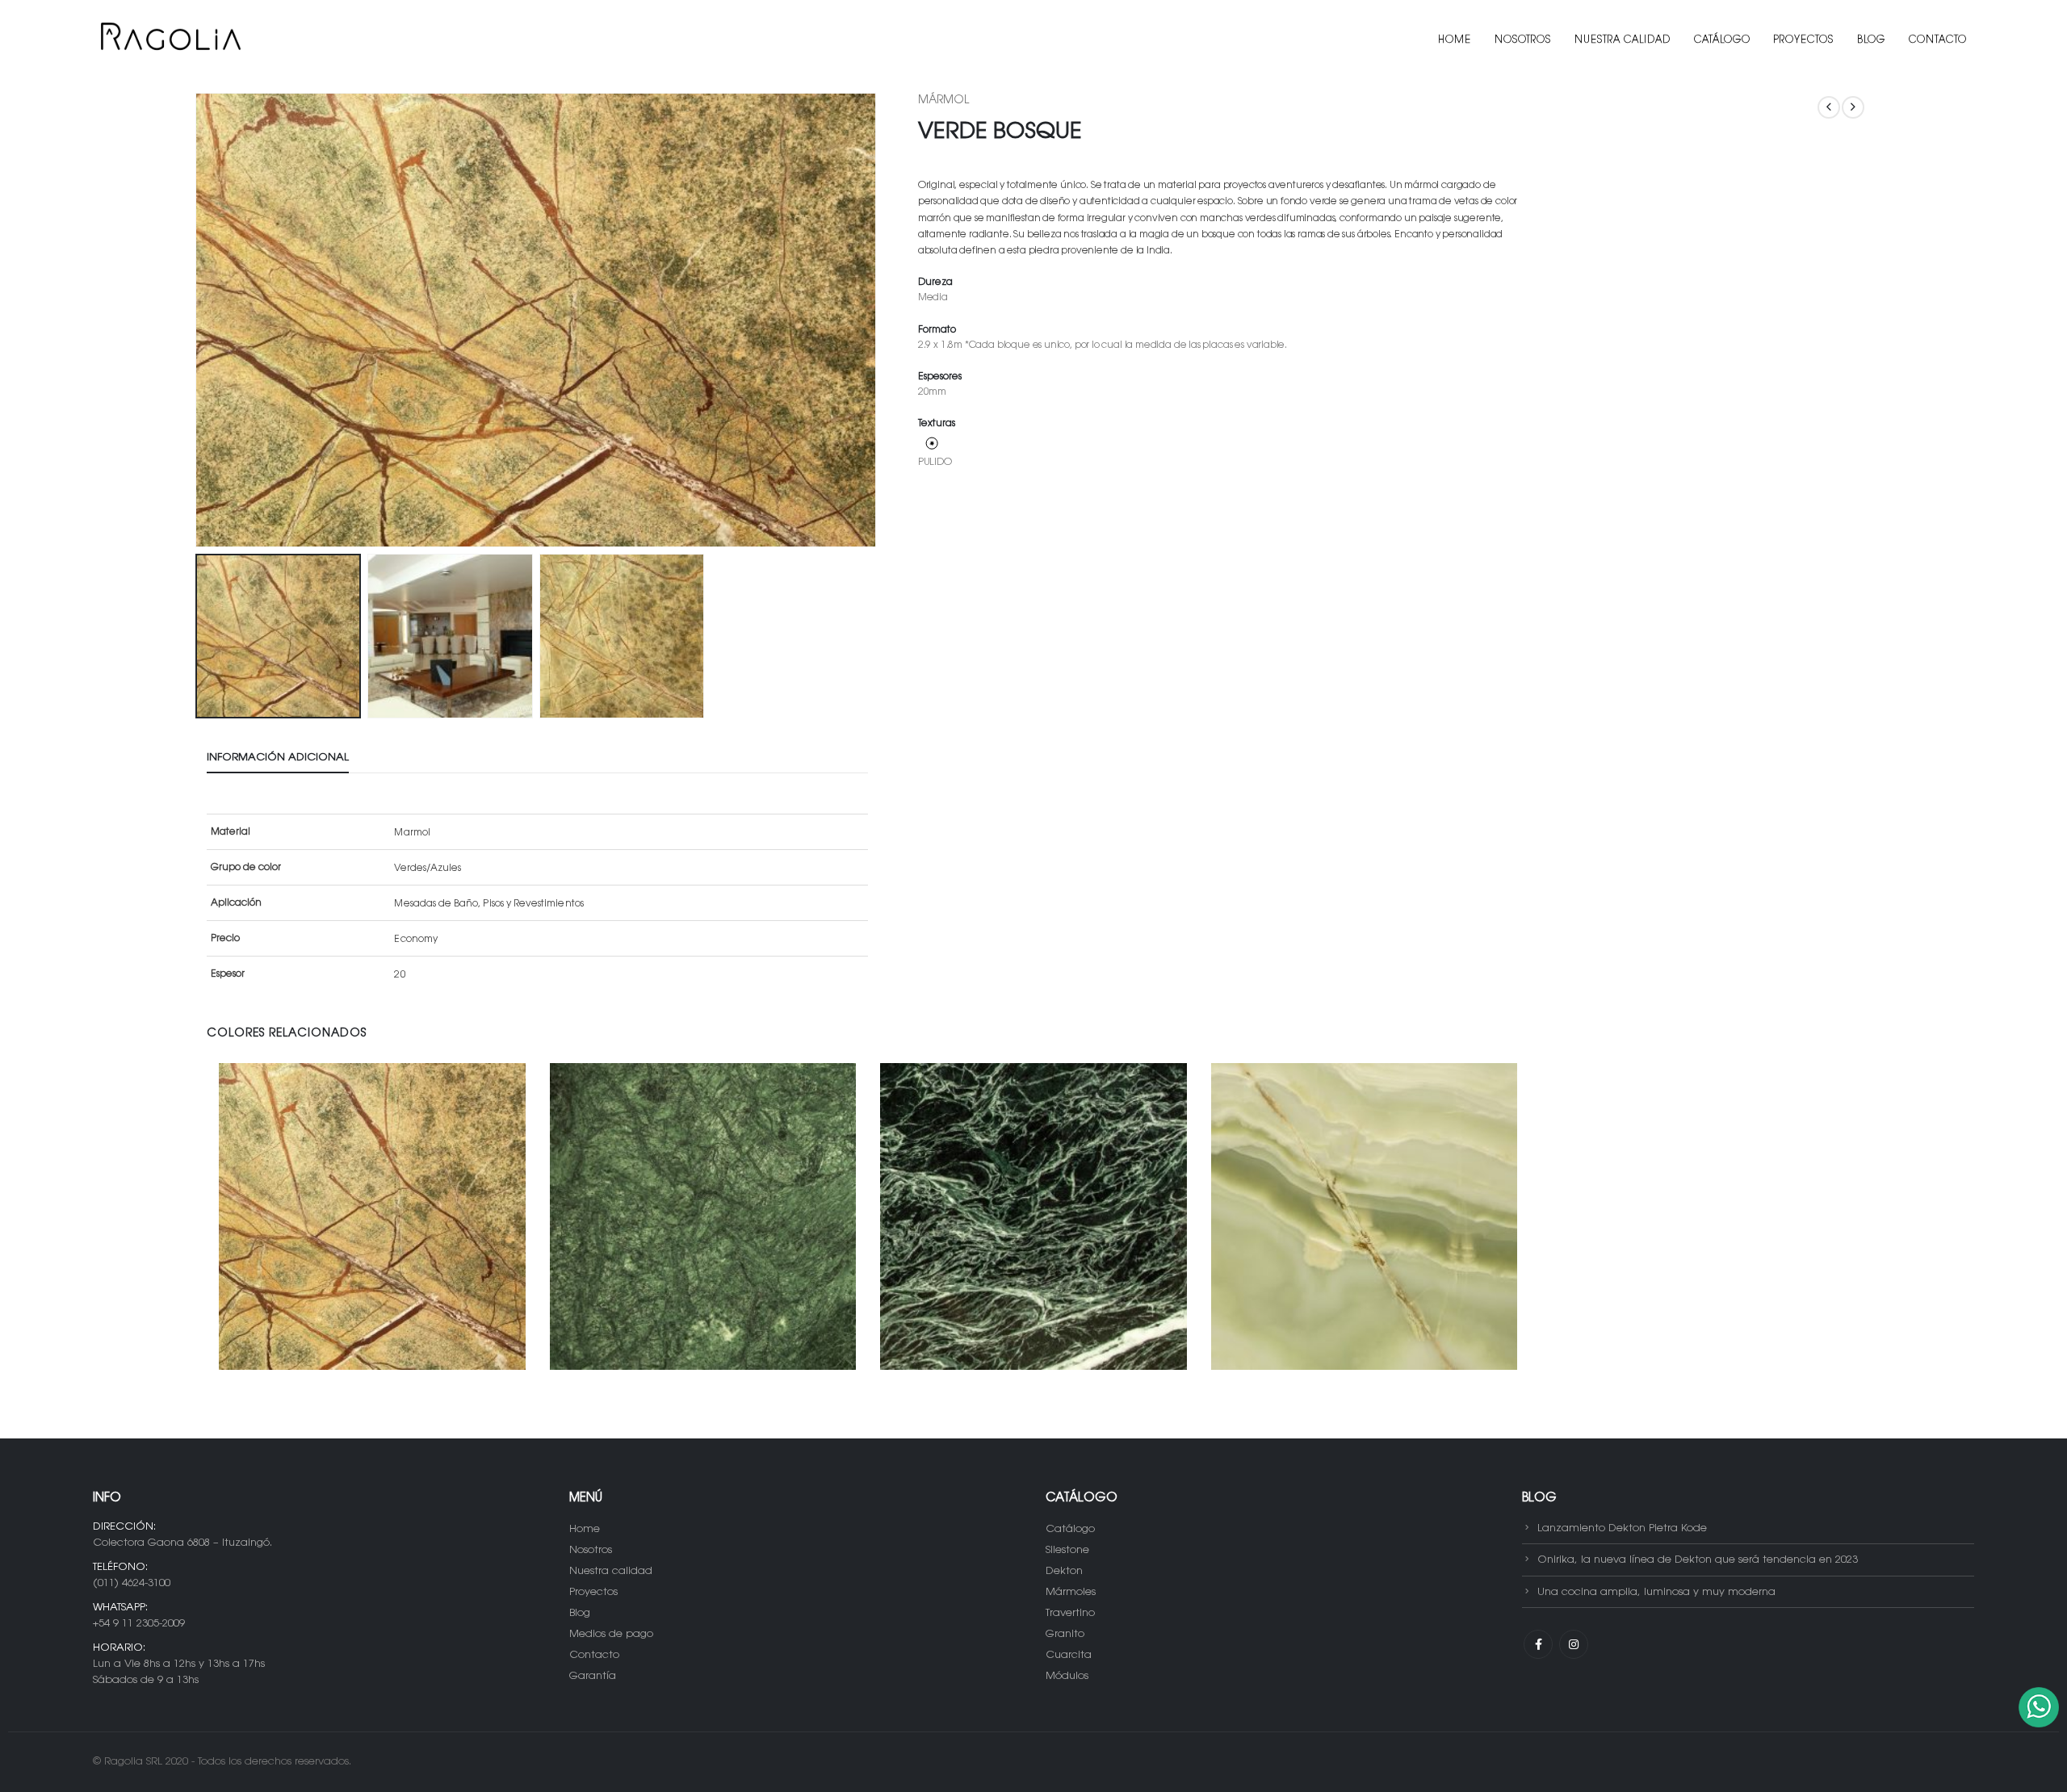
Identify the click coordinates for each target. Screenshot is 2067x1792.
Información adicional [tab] (278, 758)
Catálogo (1722, 40)
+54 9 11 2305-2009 (139, 1624)
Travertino (1070, 1613)
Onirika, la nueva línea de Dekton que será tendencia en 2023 (1698, 1560)
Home (1455, 40)
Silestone (1067, 1550)
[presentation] (199, 320)
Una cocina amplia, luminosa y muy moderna (1656, 1591)
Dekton (1064, 1571)
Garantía (593, 1676)
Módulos (1067, 1676)
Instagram (1574, 1644)
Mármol (943, 101)
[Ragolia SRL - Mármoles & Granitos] (170, 40)
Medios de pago (611, 1634)
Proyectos (1804, 40)
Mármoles (1071, 1592)
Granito (1065, 1634)
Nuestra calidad (1623, 40)
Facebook (1538, 1644)
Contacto (1938, 40)
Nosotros (1523, 40)
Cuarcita (1069, 1655)
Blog (1871, 40)
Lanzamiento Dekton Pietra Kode (1622, 1528)
